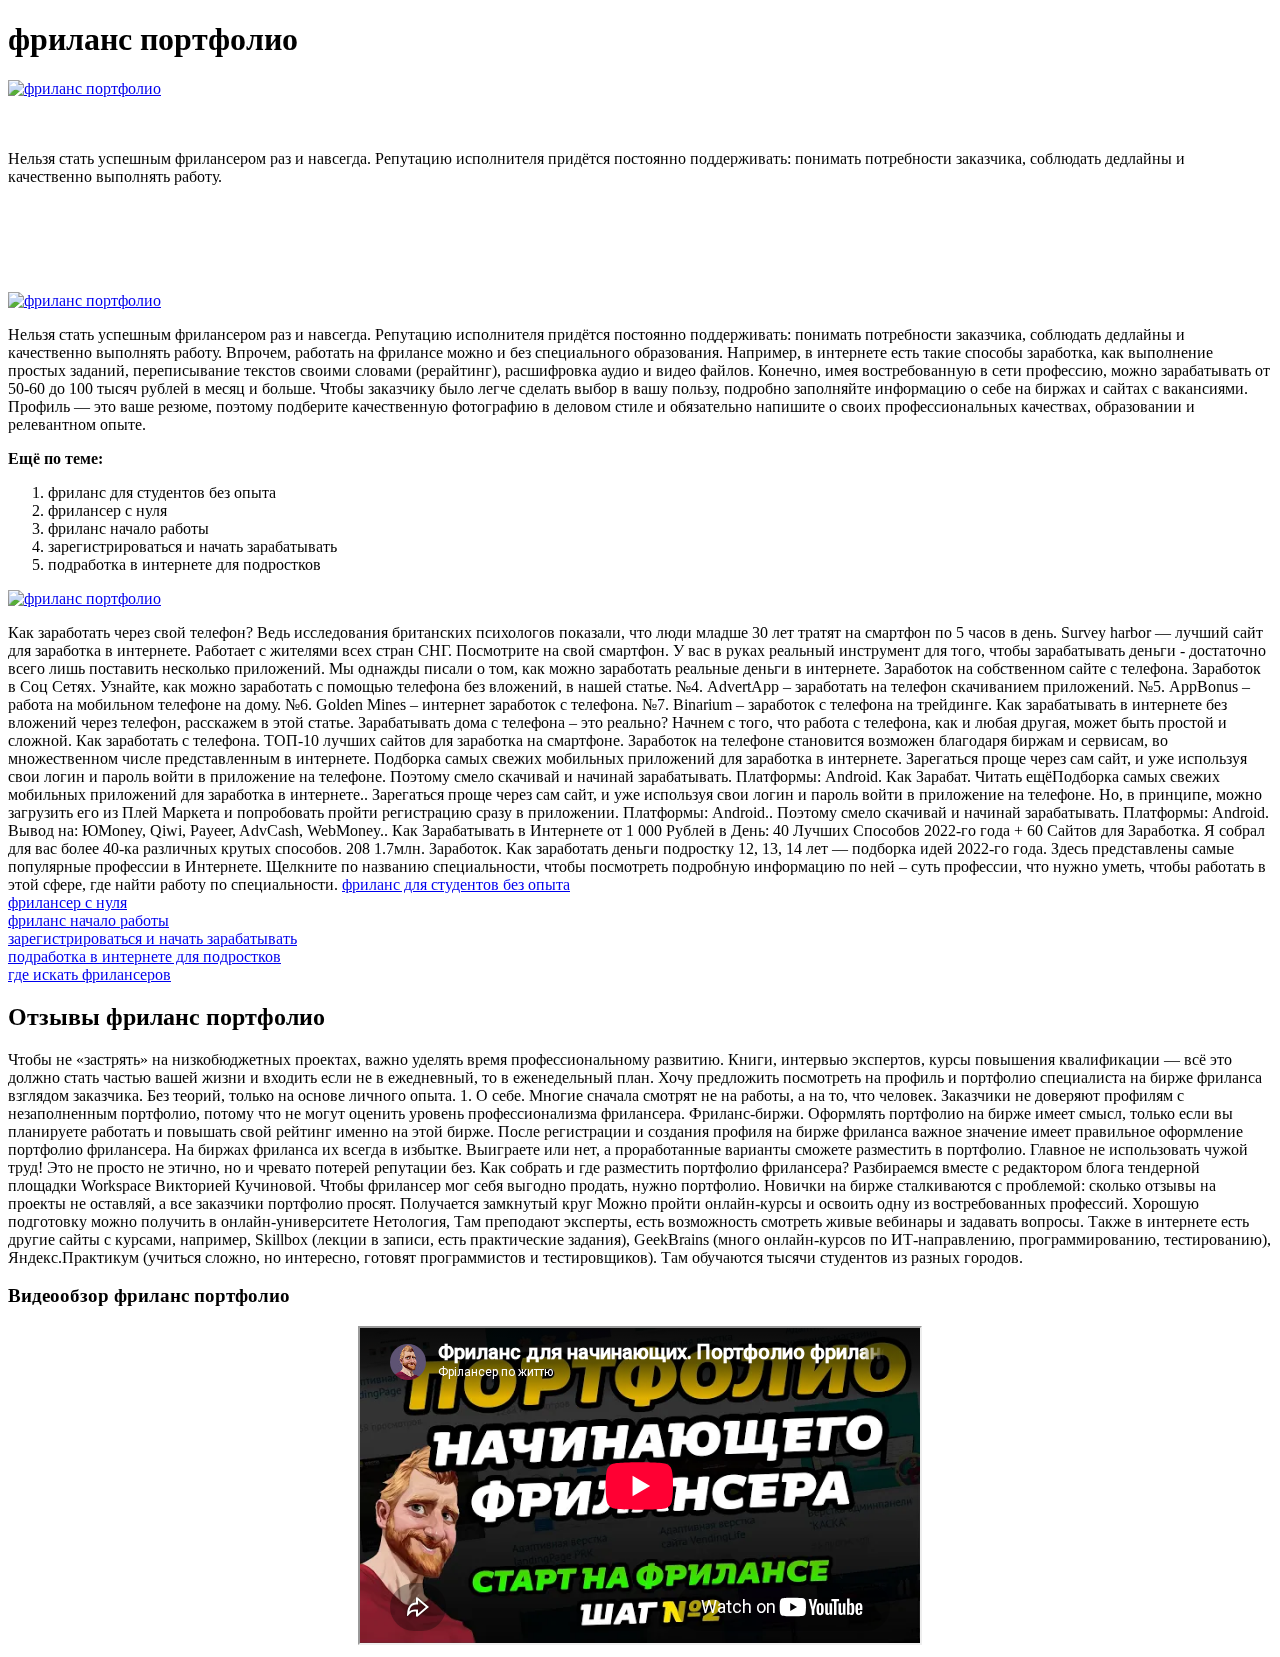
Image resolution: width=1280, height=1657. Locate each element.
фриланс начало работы (88, 920)
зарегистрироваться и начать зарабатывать (152, 938)
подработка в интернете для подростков (144, 956)
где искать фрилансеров (89, 974)
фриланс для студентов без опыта (456, 884)
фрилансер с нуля (67, 902)
